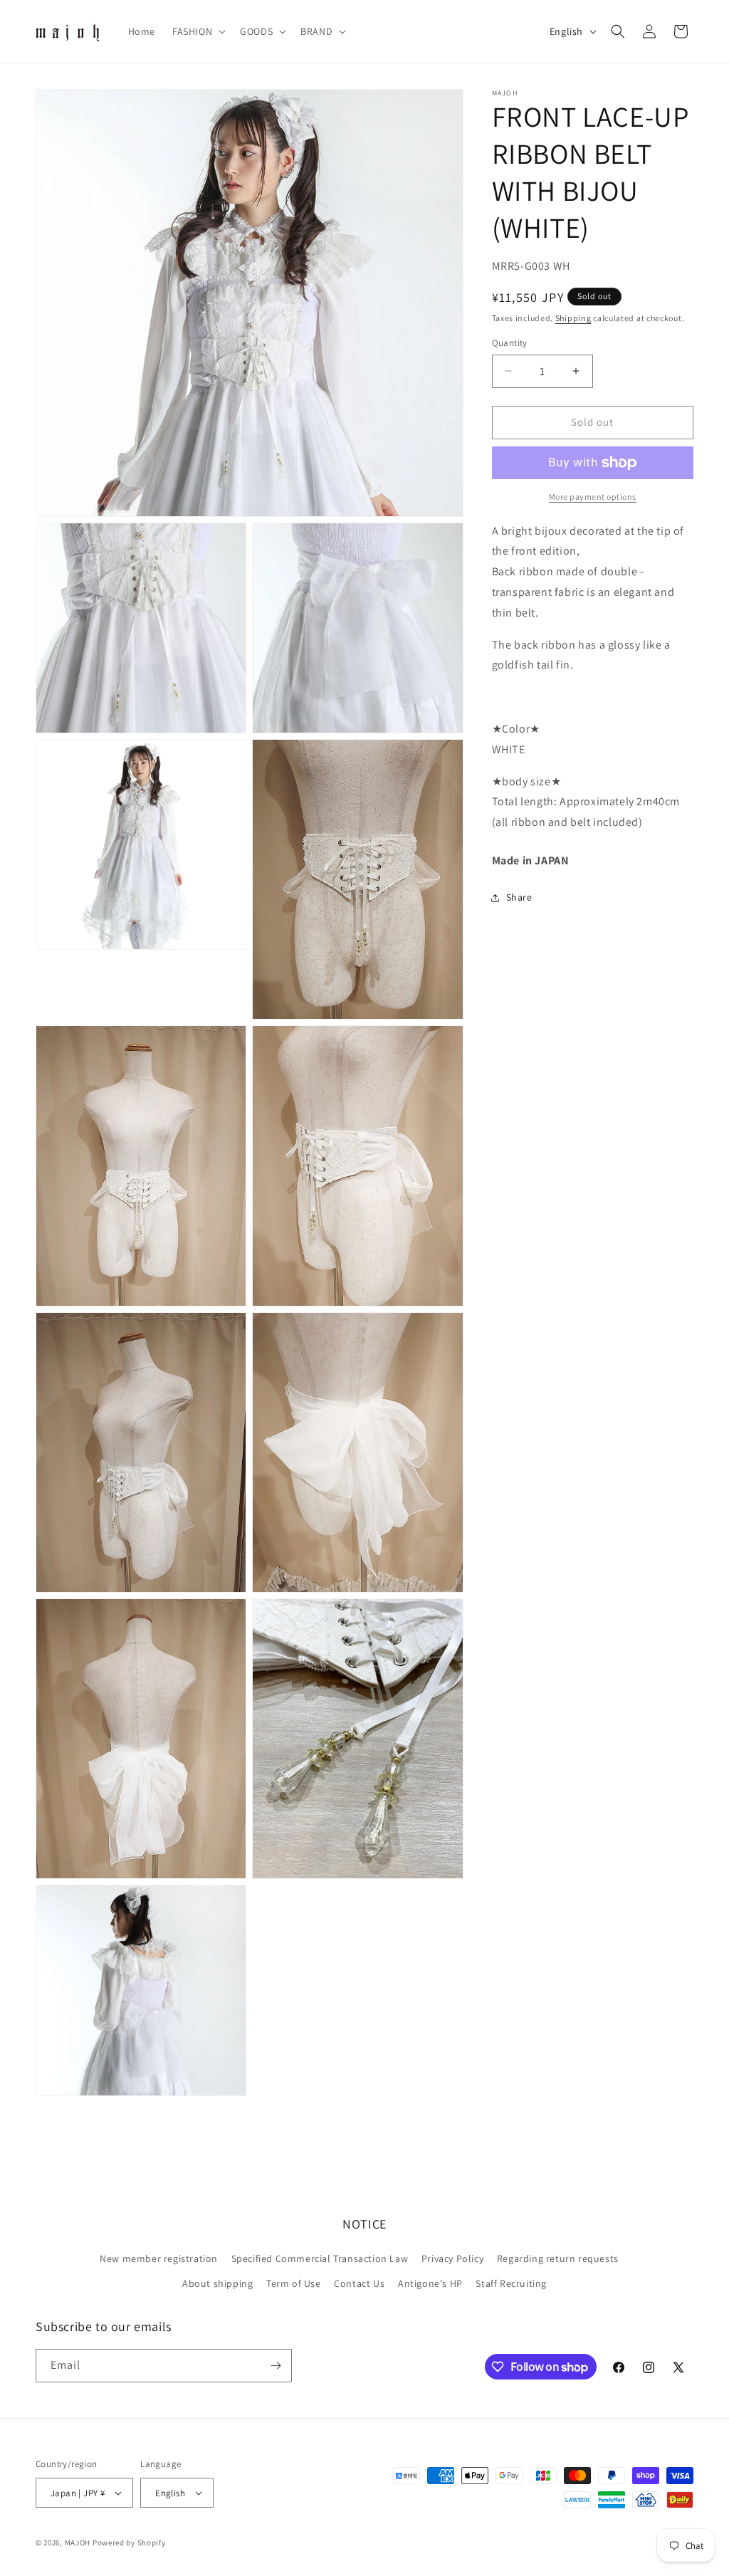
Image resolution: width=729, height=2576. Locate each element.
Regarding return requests (558, 2258)
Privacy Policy (452, 2258)
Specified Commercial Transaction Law (320, 2258)
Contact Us (359, 2283)
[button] (198, 31)
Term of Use (294, 2283)
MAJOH (78, 2543)
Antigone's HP (430, 2283)
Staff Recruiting (511, 2283)
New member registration (159, 2258)
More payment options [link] (593, 497)
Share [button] (519, 897)
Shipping (573, 318)
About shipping (217, 2283)
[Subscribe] (276, 2366)
